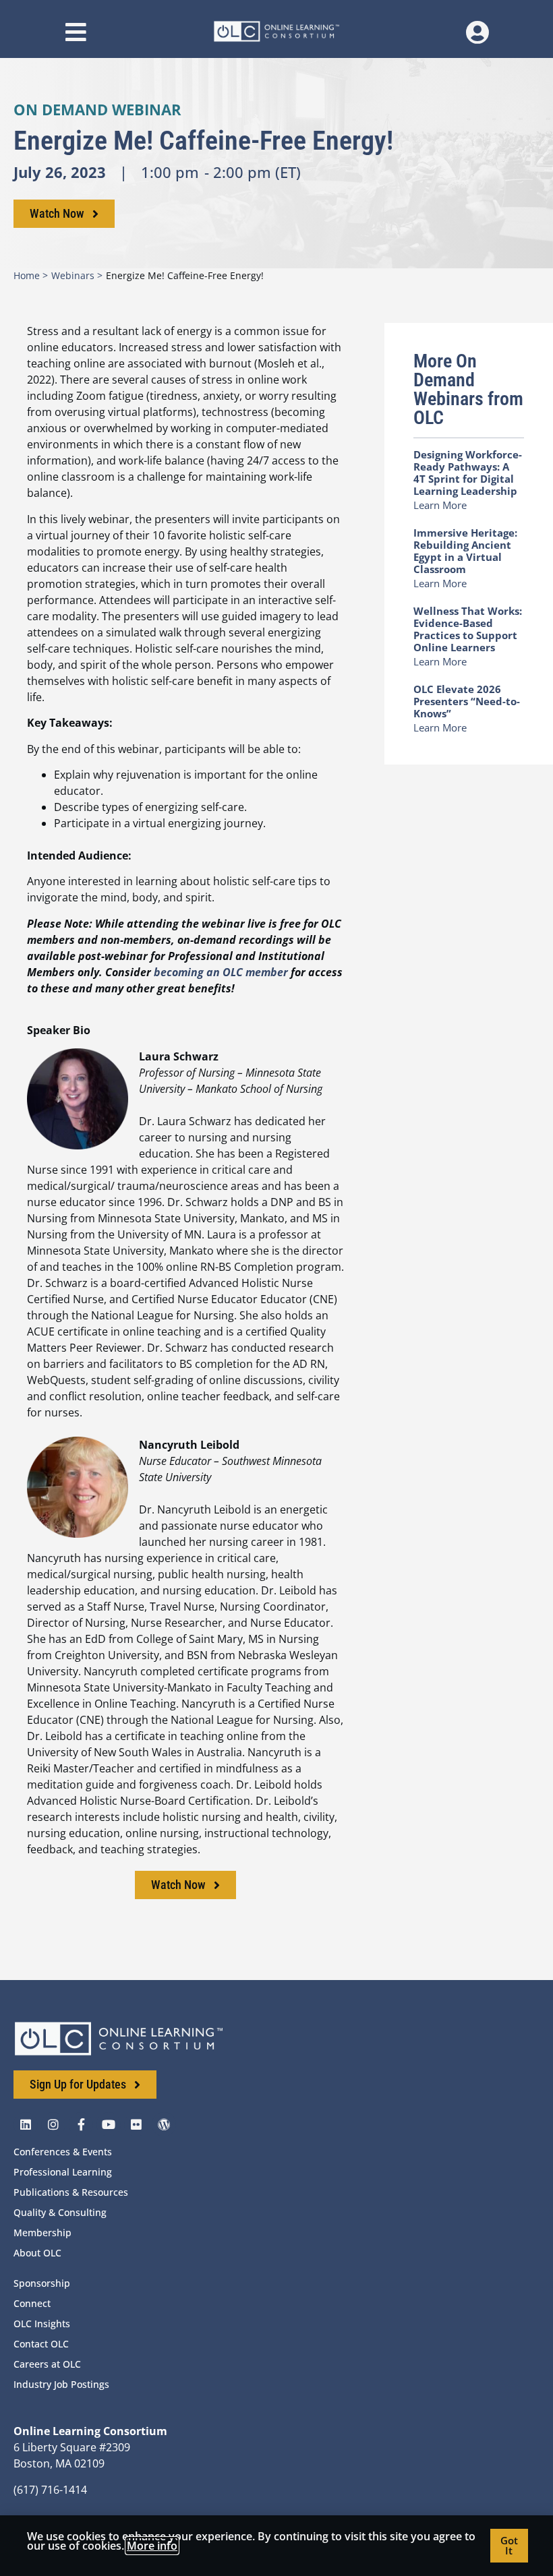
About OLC (37, 2253)
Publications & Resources (71, 2192)
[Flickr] (136, 2124)
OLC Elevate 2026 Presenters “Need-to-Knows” (467, 701)
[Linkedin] (26, 2124)
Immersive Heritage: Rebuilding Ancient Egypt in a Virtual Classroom (465, 551)
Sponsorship (42, 2283)
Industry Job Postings (61, 2384)
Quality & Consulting (60, 2212)
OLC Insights (42, 2324)
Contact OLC (41, 2344)
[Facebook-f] (81, 2124)
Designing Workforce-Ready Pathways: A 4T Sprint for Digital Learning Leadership (468, 473)
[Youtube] (109, 2124)
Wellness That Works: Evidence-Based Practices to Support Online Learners (468, 629)
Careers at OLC (47, 2364)
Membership (42, 2233)
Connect (32, 2303)
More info (152, 2546)
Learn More (440, 505)
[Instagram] (53, 2124)
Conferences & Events (63, 2152)
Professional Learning (63, 2172)
